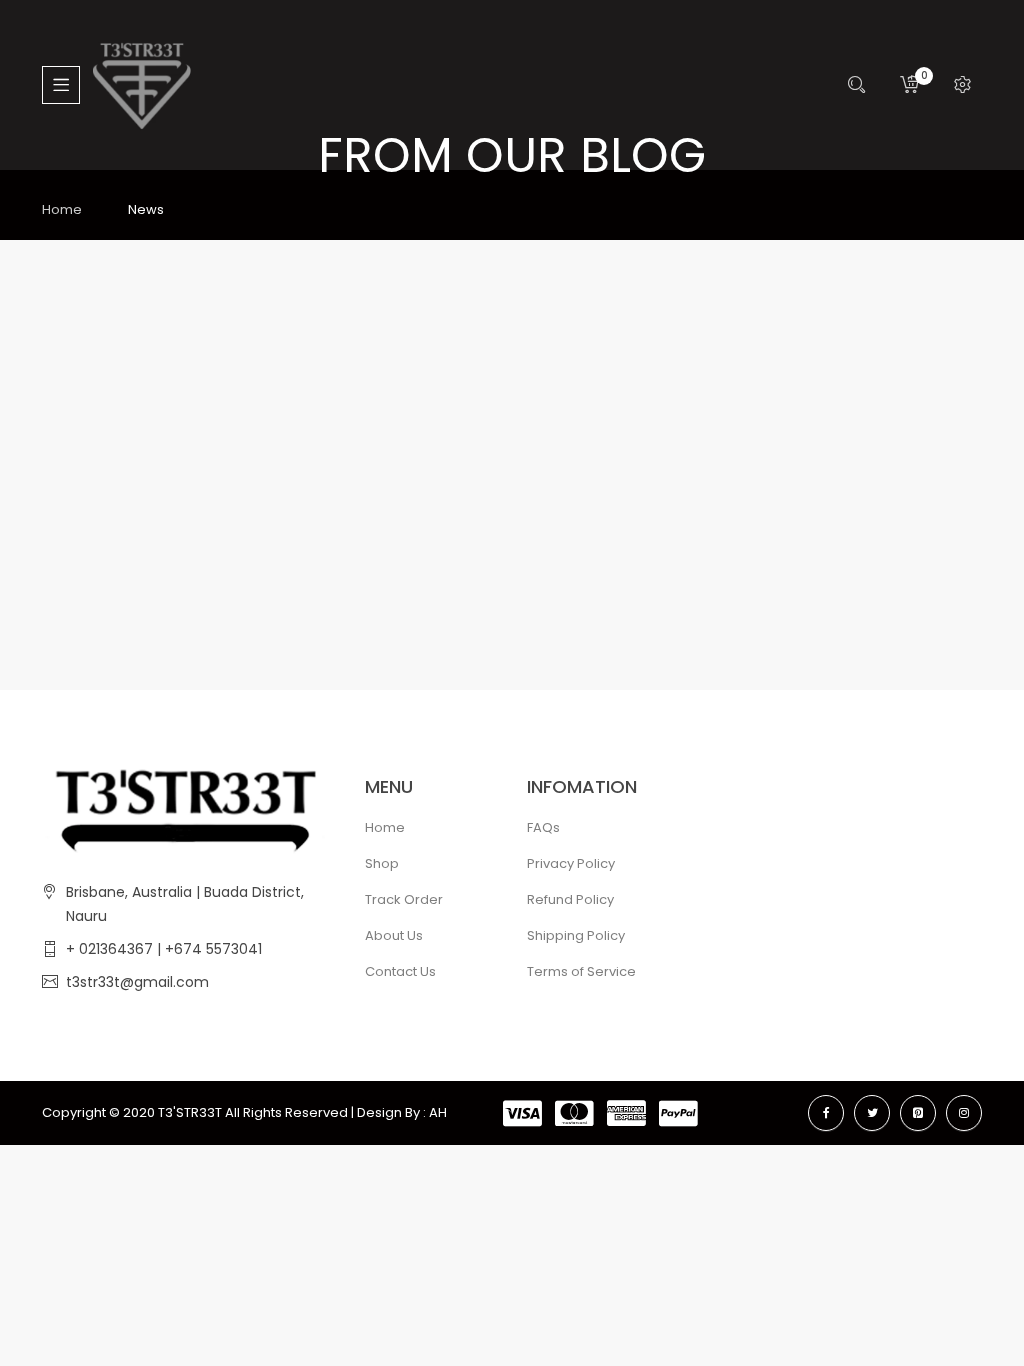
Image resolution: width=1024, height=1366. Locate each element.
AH (438, 1112)
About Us (394, 935)
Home (62, 209)
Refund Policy (570, 899)
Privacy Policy (571, 863)
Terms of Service (581, 971)
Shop (382, 863)
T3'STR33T (190, 1112)
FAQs (543, 827)
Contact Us (400, 971)
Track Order (404, 899)
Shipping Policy (576, 935)
